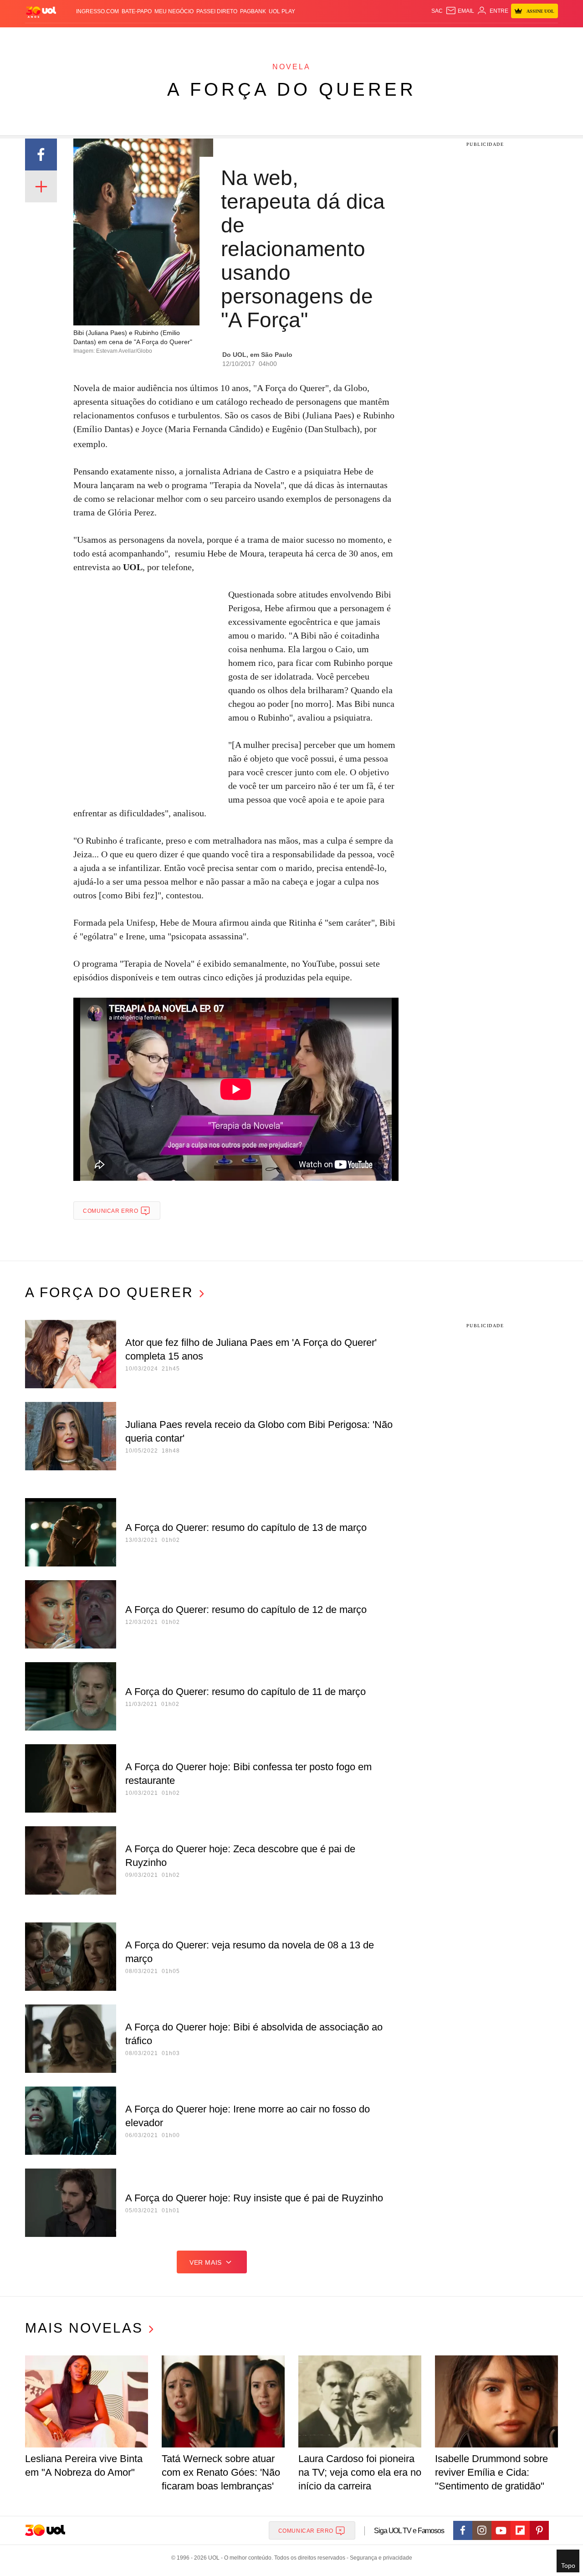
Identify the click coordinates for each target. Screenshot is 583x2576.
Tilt (382, 37)
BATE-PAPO (137, 11)
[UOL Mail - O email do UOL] (460, 11)
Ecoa (397, 37)
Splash (301, 37)
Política (159, 37)
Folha (247, 37)
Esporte (273, 37)
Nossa (454, 37)
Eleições (98, 37)
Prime (488, 37)
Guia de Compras (546, 37)
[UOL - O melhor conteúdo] (41, 12)
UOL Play (282, 11)
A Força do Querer (292, 89)
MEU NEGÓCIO (174, 11)
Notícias (130, 37)
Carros (188, 37)
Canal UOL (424, 37)
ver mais (206, 2262)
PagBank (253, 11)
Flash (71, 37)
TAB (472, 37)
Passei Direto (217, 11)
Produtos (43, 37)
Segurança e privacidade (379, 2558)
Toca (507, 37)
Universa (330, 37)
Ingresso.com (97, 11)
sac (437, 11)
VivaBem (361, 37)
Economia (219, 37)
